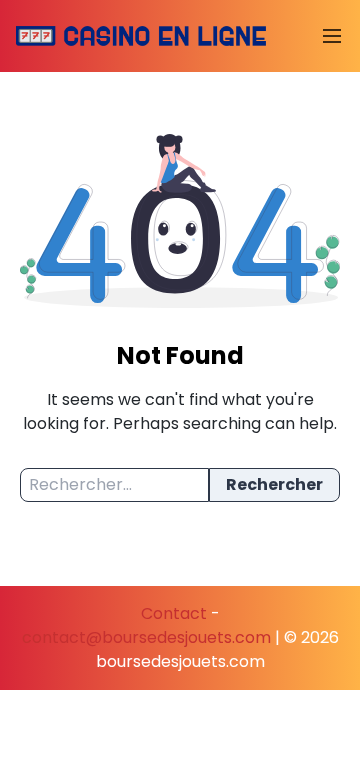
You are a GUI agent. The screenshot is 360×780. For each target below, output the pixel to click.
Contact (174, 613)
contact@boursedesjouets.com (146, 637)
